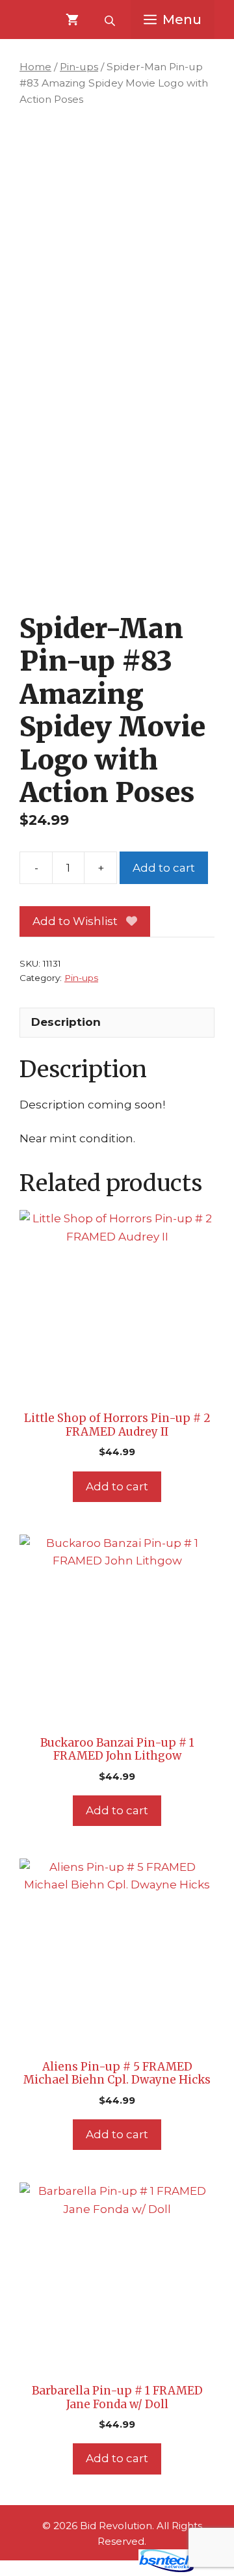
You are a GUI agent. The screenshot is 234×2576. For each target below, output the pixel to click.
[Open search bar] (111, 20)
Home (35, 67)
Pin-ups (79, 67)
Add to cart (164, 868)
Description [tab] (66, 1022)
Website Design (88, 2569)
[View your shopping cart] (72, 20)
